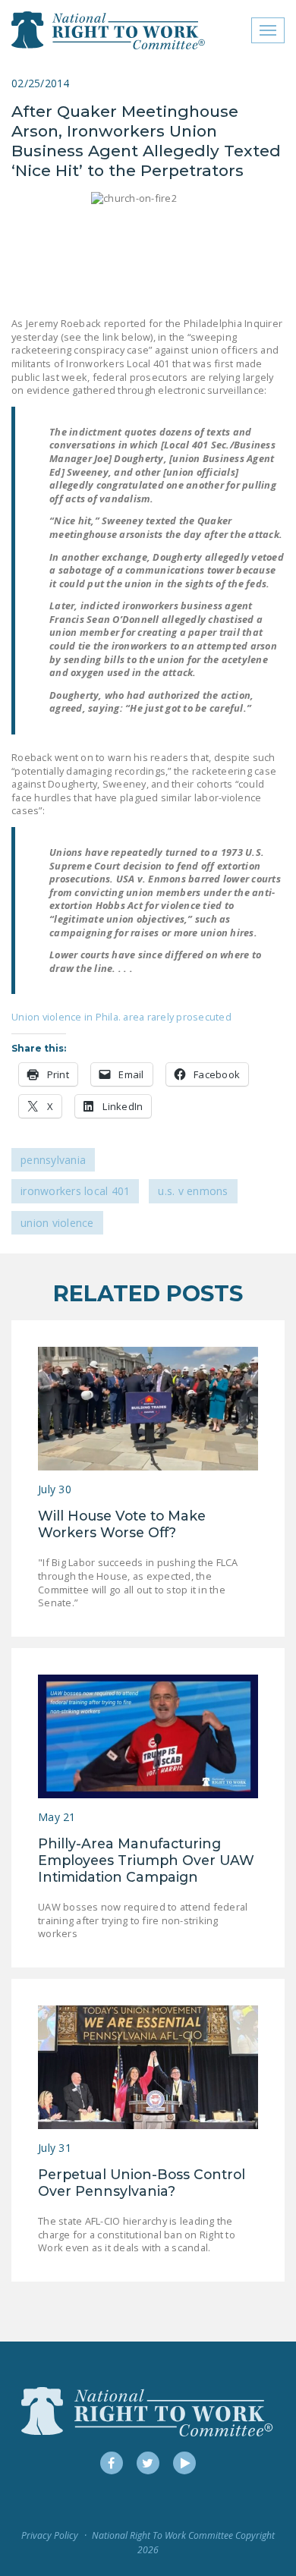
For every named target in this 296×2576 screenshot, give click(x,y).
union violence (57, 1223)
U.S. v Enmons (193, 1191)
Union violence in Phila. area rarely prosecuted (121, 1017)
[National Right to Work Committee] (109, 30)
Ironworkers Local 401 (75, 1191)
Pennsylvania (53, 1160)
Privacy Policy (50, 2535)
